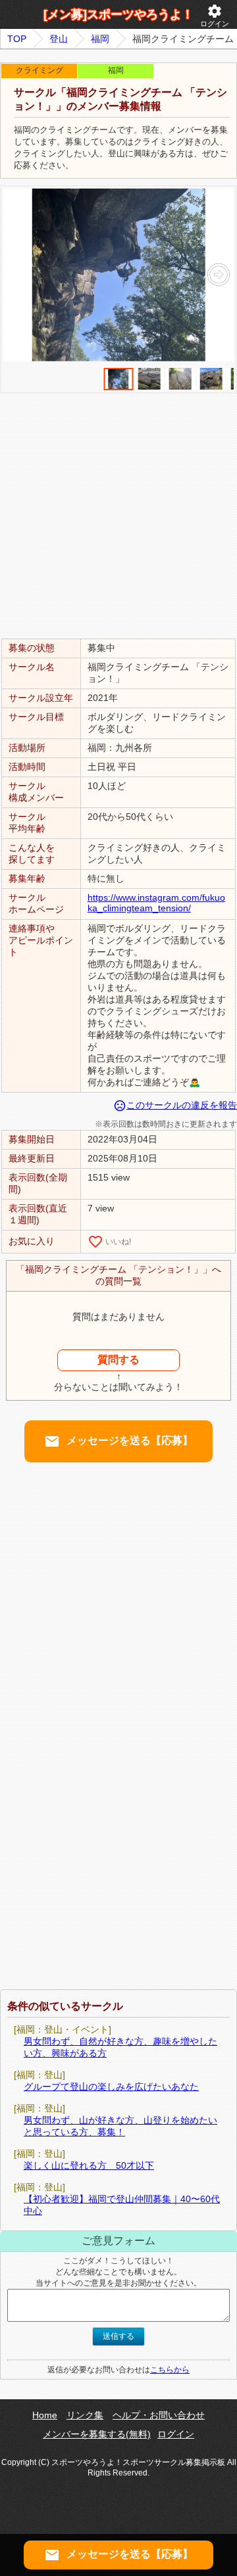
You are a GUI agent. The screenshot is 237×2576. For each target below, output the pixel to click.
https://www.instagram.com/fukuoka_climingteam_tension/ (156, 903)
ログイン (215, 15)
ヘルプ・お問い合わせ (159, 2415)
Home (45, 2415)
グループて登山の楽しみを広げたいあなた (111, 2087)
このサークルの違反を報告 (175, 1105)
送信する (118, 2336)
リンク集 (85, 2415)
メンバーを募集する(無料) (97, 2434)
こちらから (170, 2370)
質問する (118, 1360)
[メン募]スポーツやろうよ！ (118, 14)
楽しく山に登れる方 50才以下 (89, 2165)
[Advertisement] (118, 515)
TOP (17, 39)
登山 (59, 39)
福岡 (100, 39)
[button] (218, 275)
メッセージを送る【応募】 (118, 1441)
